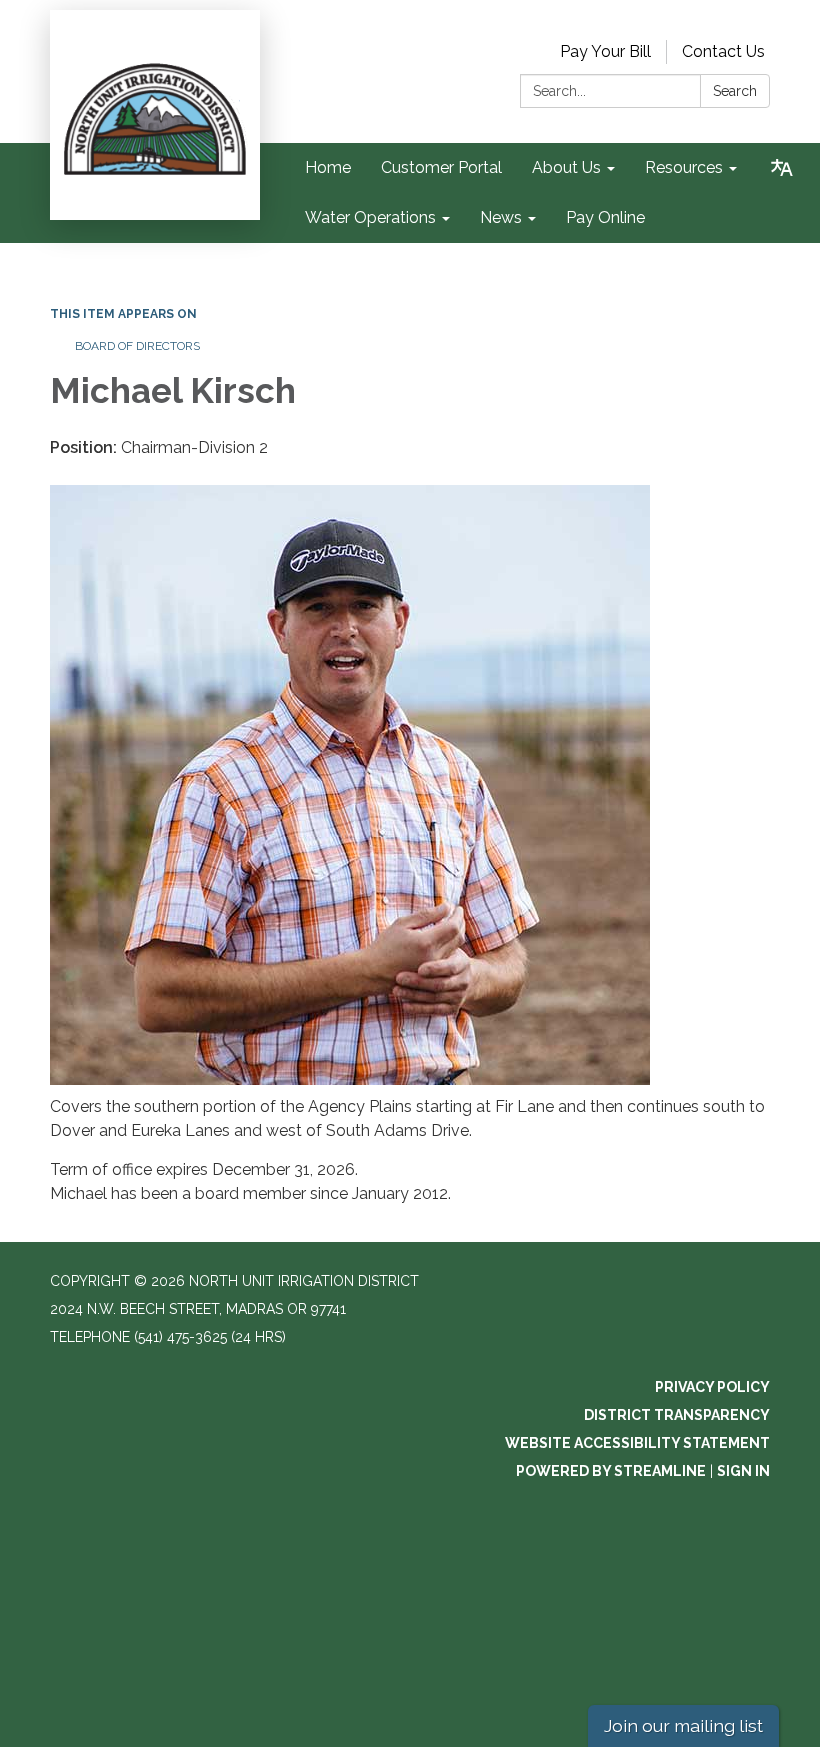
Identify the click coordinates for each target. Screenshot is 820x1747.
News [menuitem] (501, 217)
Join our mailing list (683, 1725)
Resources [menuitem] (684, 167)
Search (735, 91)
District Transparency (677, 1415)
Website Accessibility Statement (637, 1443)
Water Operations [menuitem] (370, 217)
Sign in (743, 1471)
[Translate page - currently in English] (782, 168)
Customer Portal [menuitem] (441, 167)
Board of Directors (137, 346)
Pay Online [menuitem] (605, 217)
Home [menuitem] (328, 167)
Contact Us (723, 51)
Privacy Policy (712, 1387)
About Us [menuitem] (566, 167)
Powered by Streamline (611, 1471)
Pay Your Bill (605, 51)
